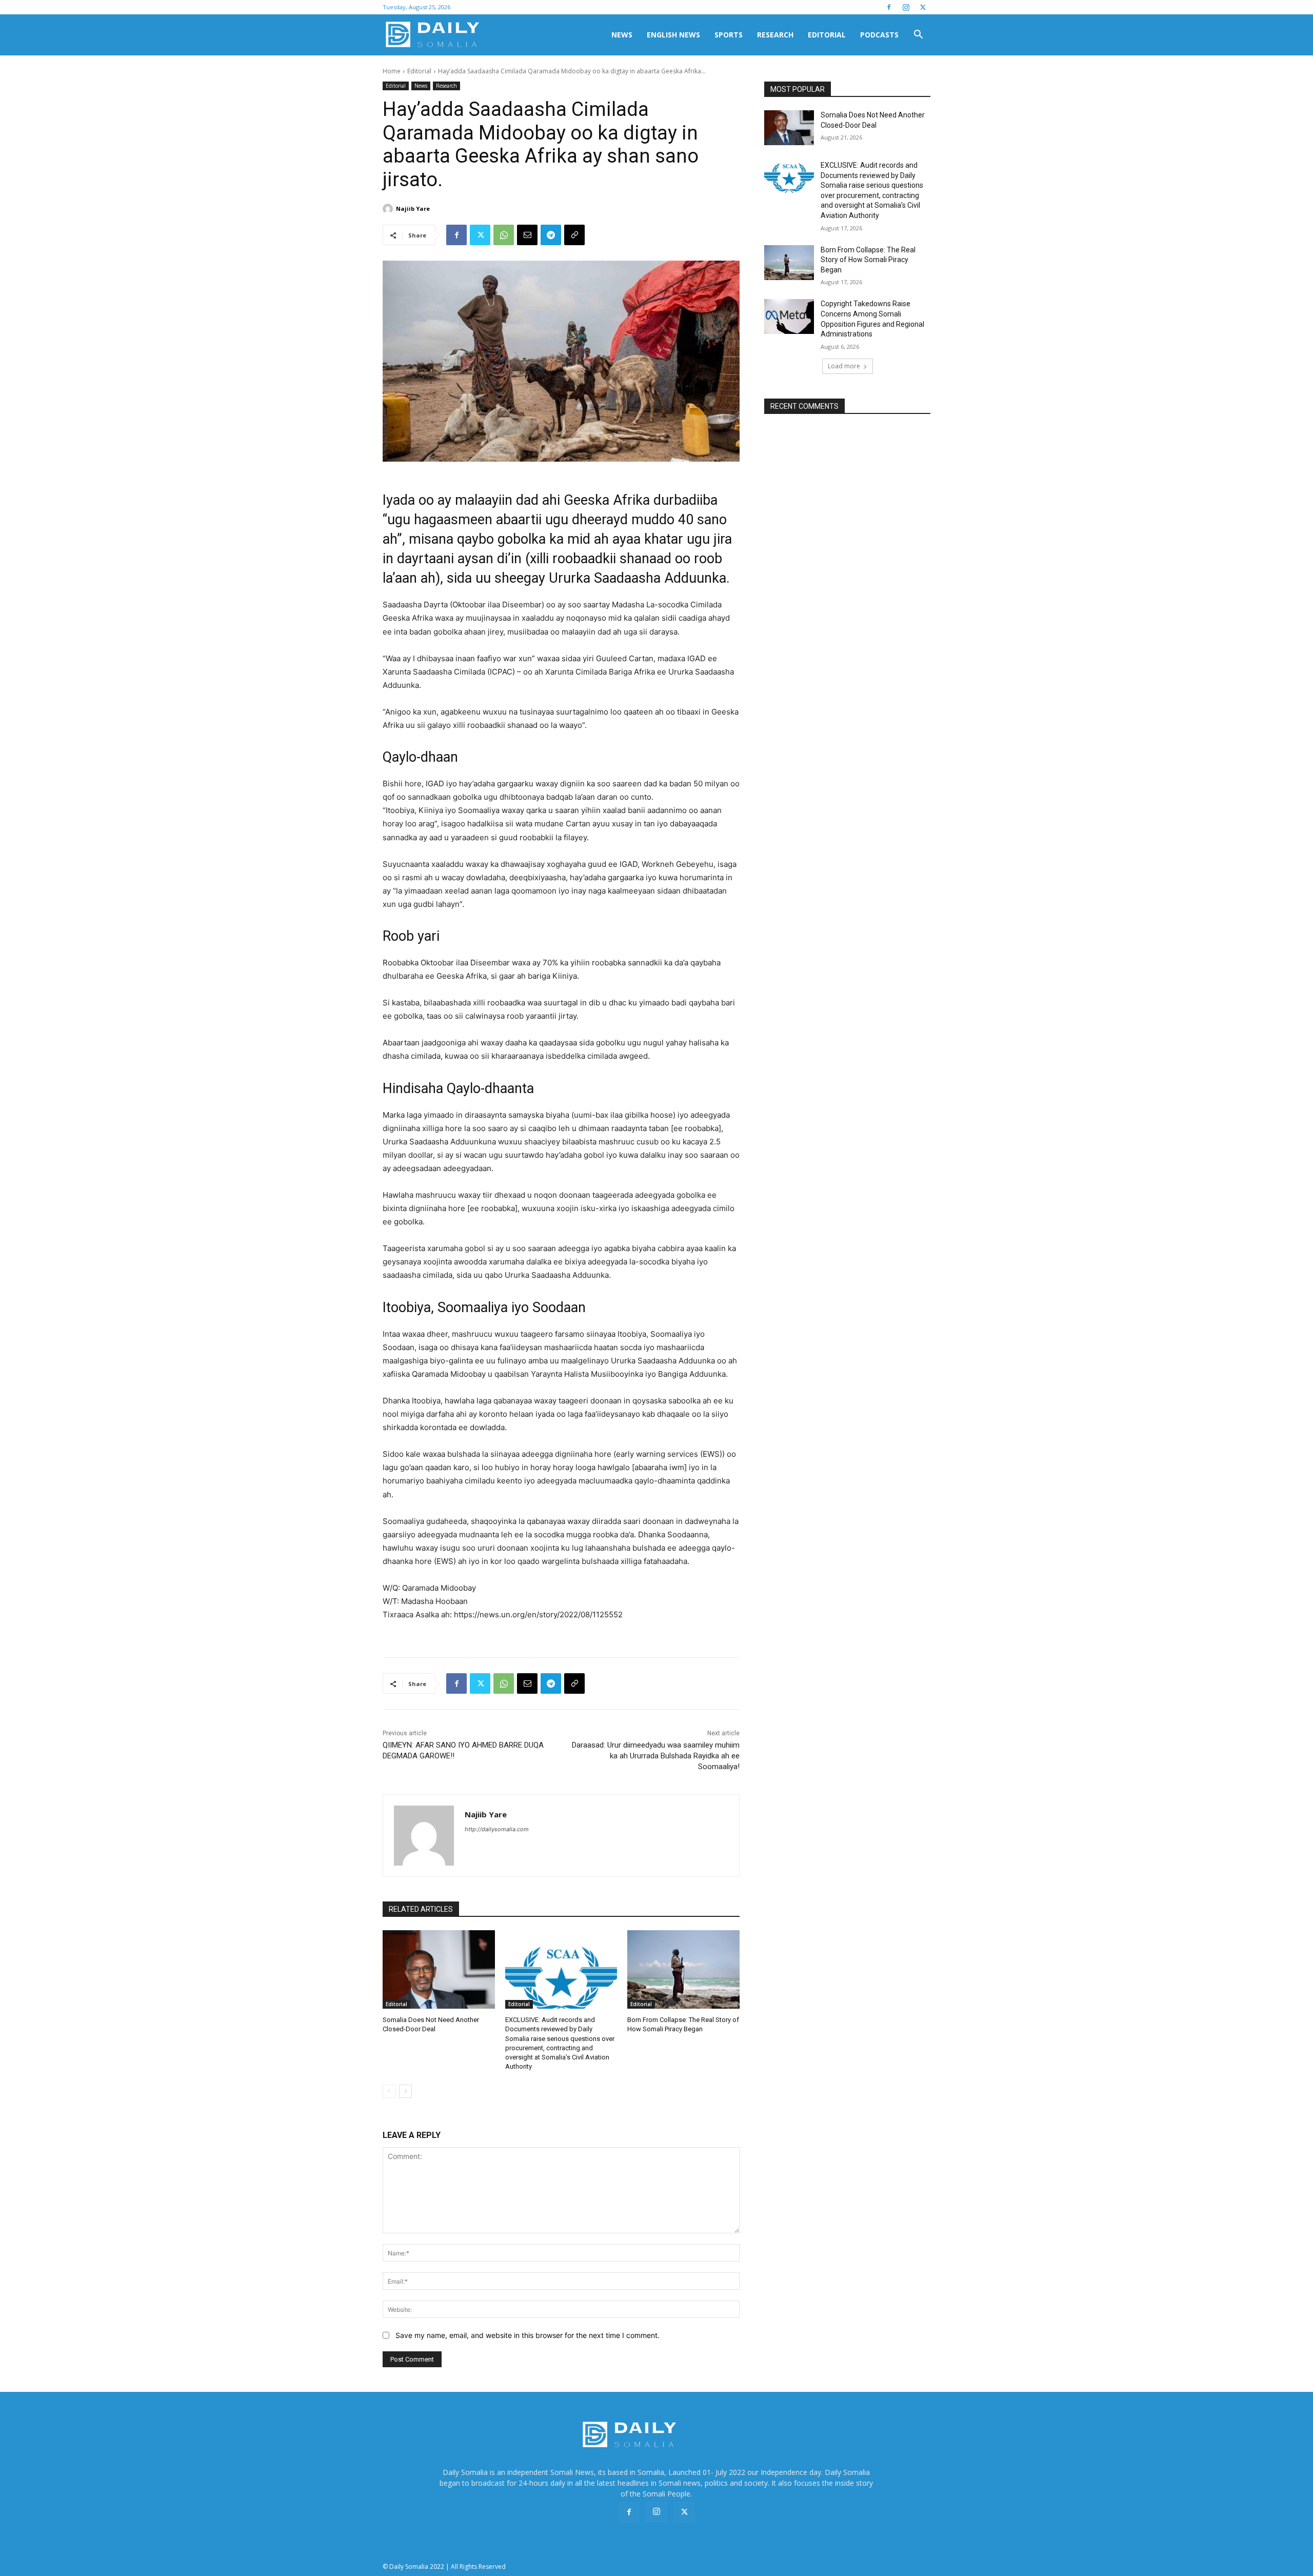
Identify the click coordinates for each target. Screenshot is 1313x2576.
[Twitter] (923, 7)
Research (775, 35)
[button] (918, 36)
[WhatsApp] (504, 235)
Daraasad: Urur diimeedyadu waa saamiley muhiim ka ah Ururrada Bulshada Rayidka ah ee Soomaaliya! (656, 1756)
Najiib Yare (413, 209)
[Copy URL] (574, 235)
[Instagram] (906, 7)
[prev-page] (389, 2091)
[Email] (527, 235)
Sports (729, 35)
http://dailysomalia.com (497, 1829)
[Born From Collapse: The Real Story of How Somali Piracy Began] (683, 1969)
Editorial (827, 35)
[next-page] (405, 2091)
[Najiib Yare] (389, 209)
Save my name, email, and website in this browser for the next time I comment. (528, 2335)
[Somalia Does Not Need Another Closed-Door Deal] (439, 1969)
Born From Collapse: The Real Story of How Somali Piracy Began (868, 260)
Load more (844, 366)
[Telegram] (551, 235)
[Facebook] (889, 7)
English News (673, 35)
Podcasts (879, 35)
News (622, 35)
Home (392, 71)
